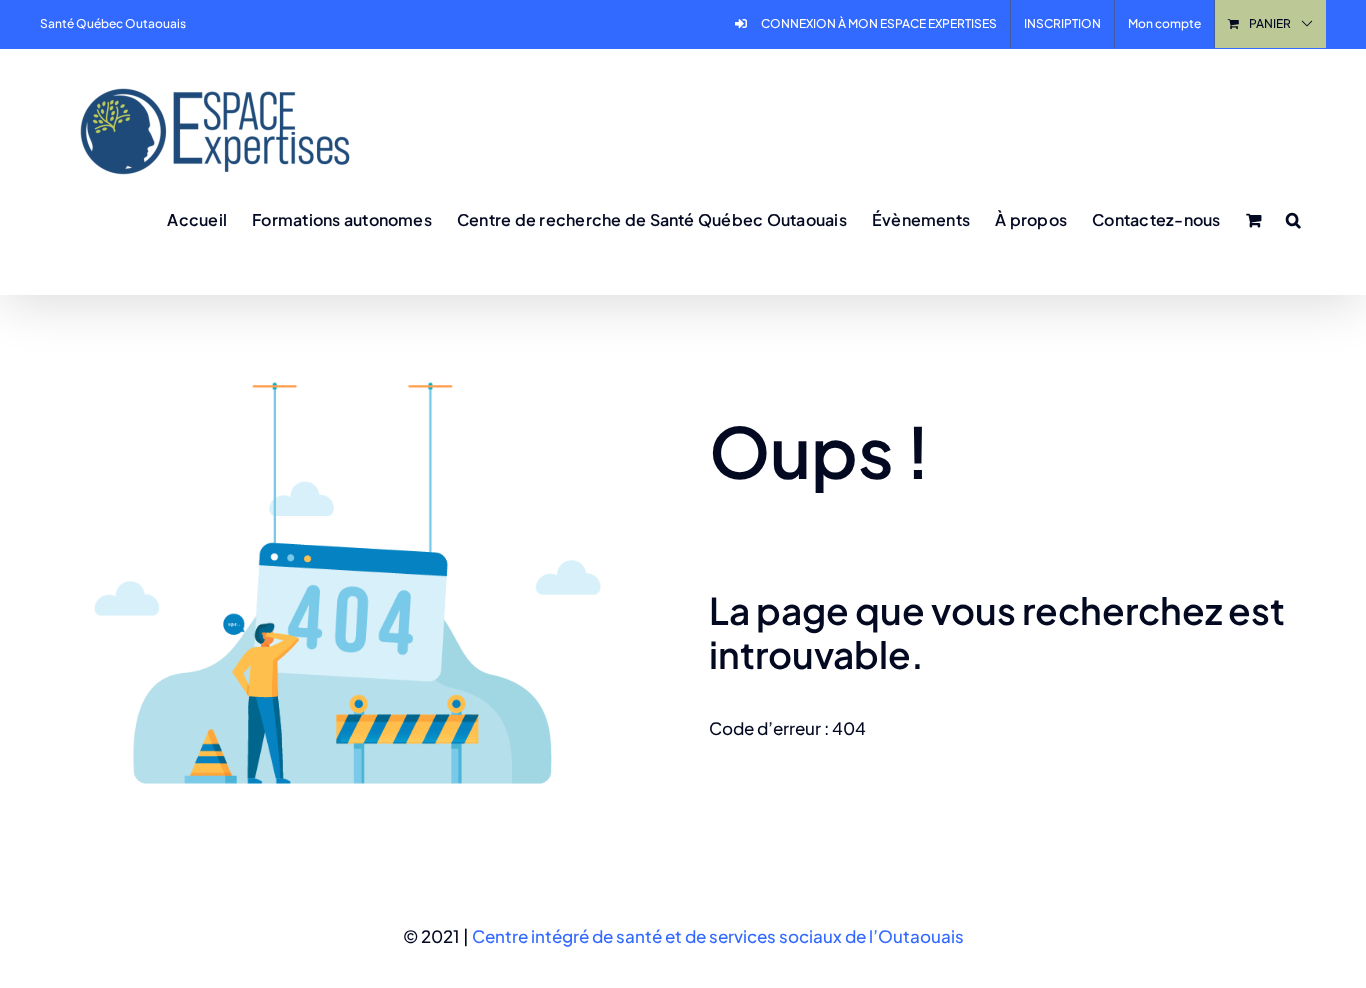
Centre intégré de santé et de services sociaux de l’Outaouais (718, 936)
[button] (1293, 219)
